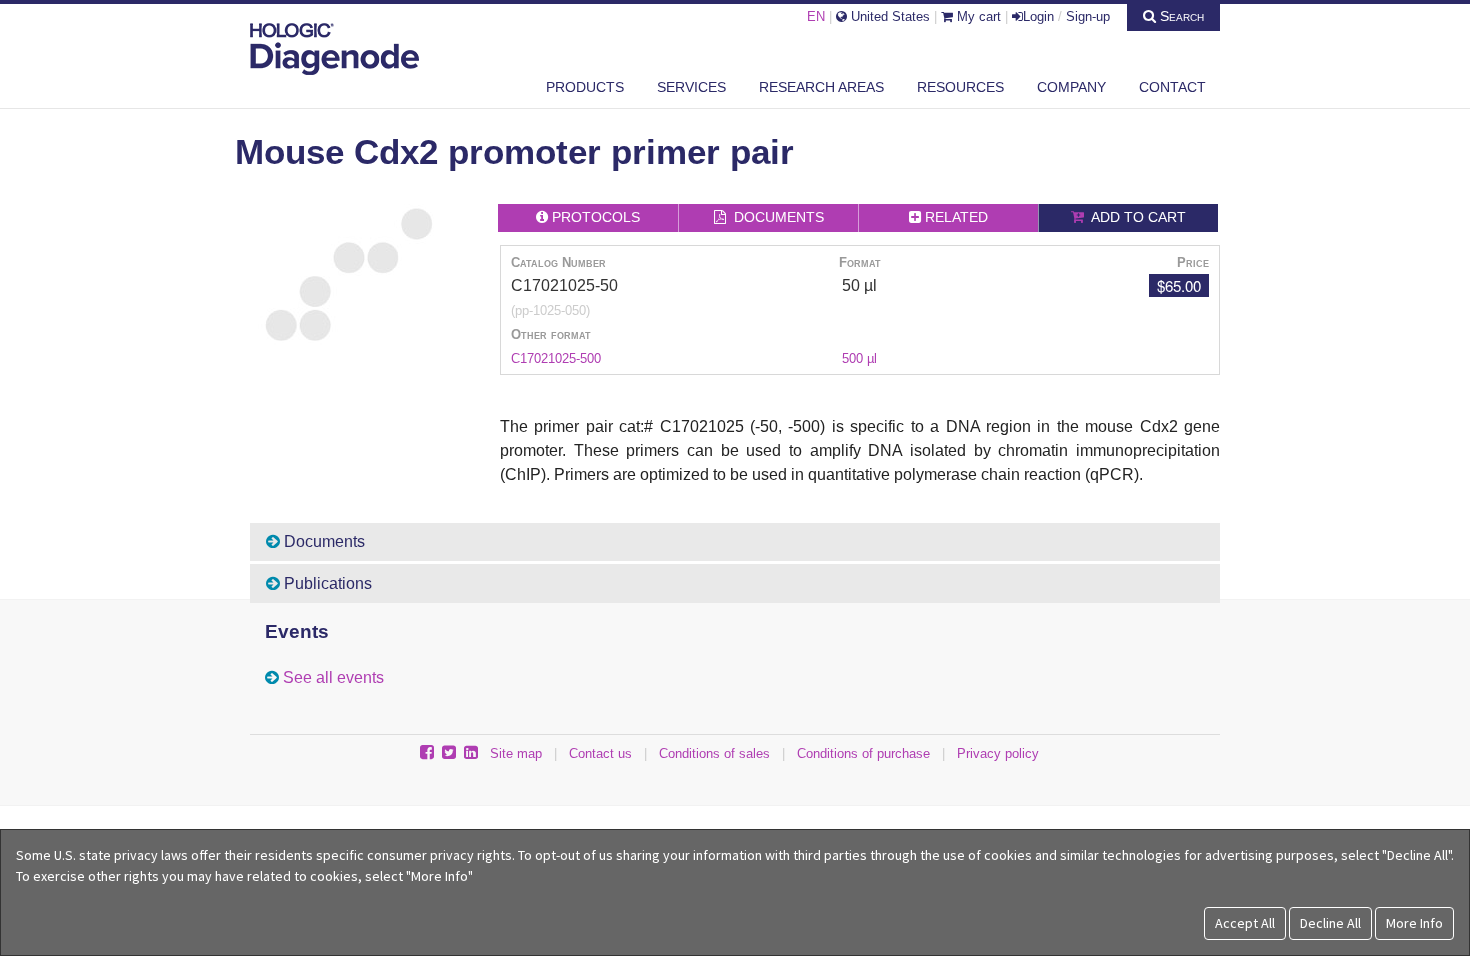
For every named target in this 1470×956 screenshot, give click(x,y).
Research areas (821, 87)
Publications (326, 583)
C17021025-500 (556, 358)
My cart (977, 16)
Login (1038, 16)
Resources (960, 87)
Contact (1172, 87)
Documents (322, 541)
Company (1071, 87)
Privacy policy (998, 753)
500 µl (859, 358)
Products (585, 87)
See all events (333, 677)
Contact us (600, 753)
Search (1180, 16)
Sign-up (1088, 16)
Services (691, 87)
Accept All (1245, 923)
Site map (516, 753)
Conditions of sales (714, 753)
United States (888, 16)
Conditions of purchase (863, 753)
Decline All (1330, 923)
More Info (1414, 923)
